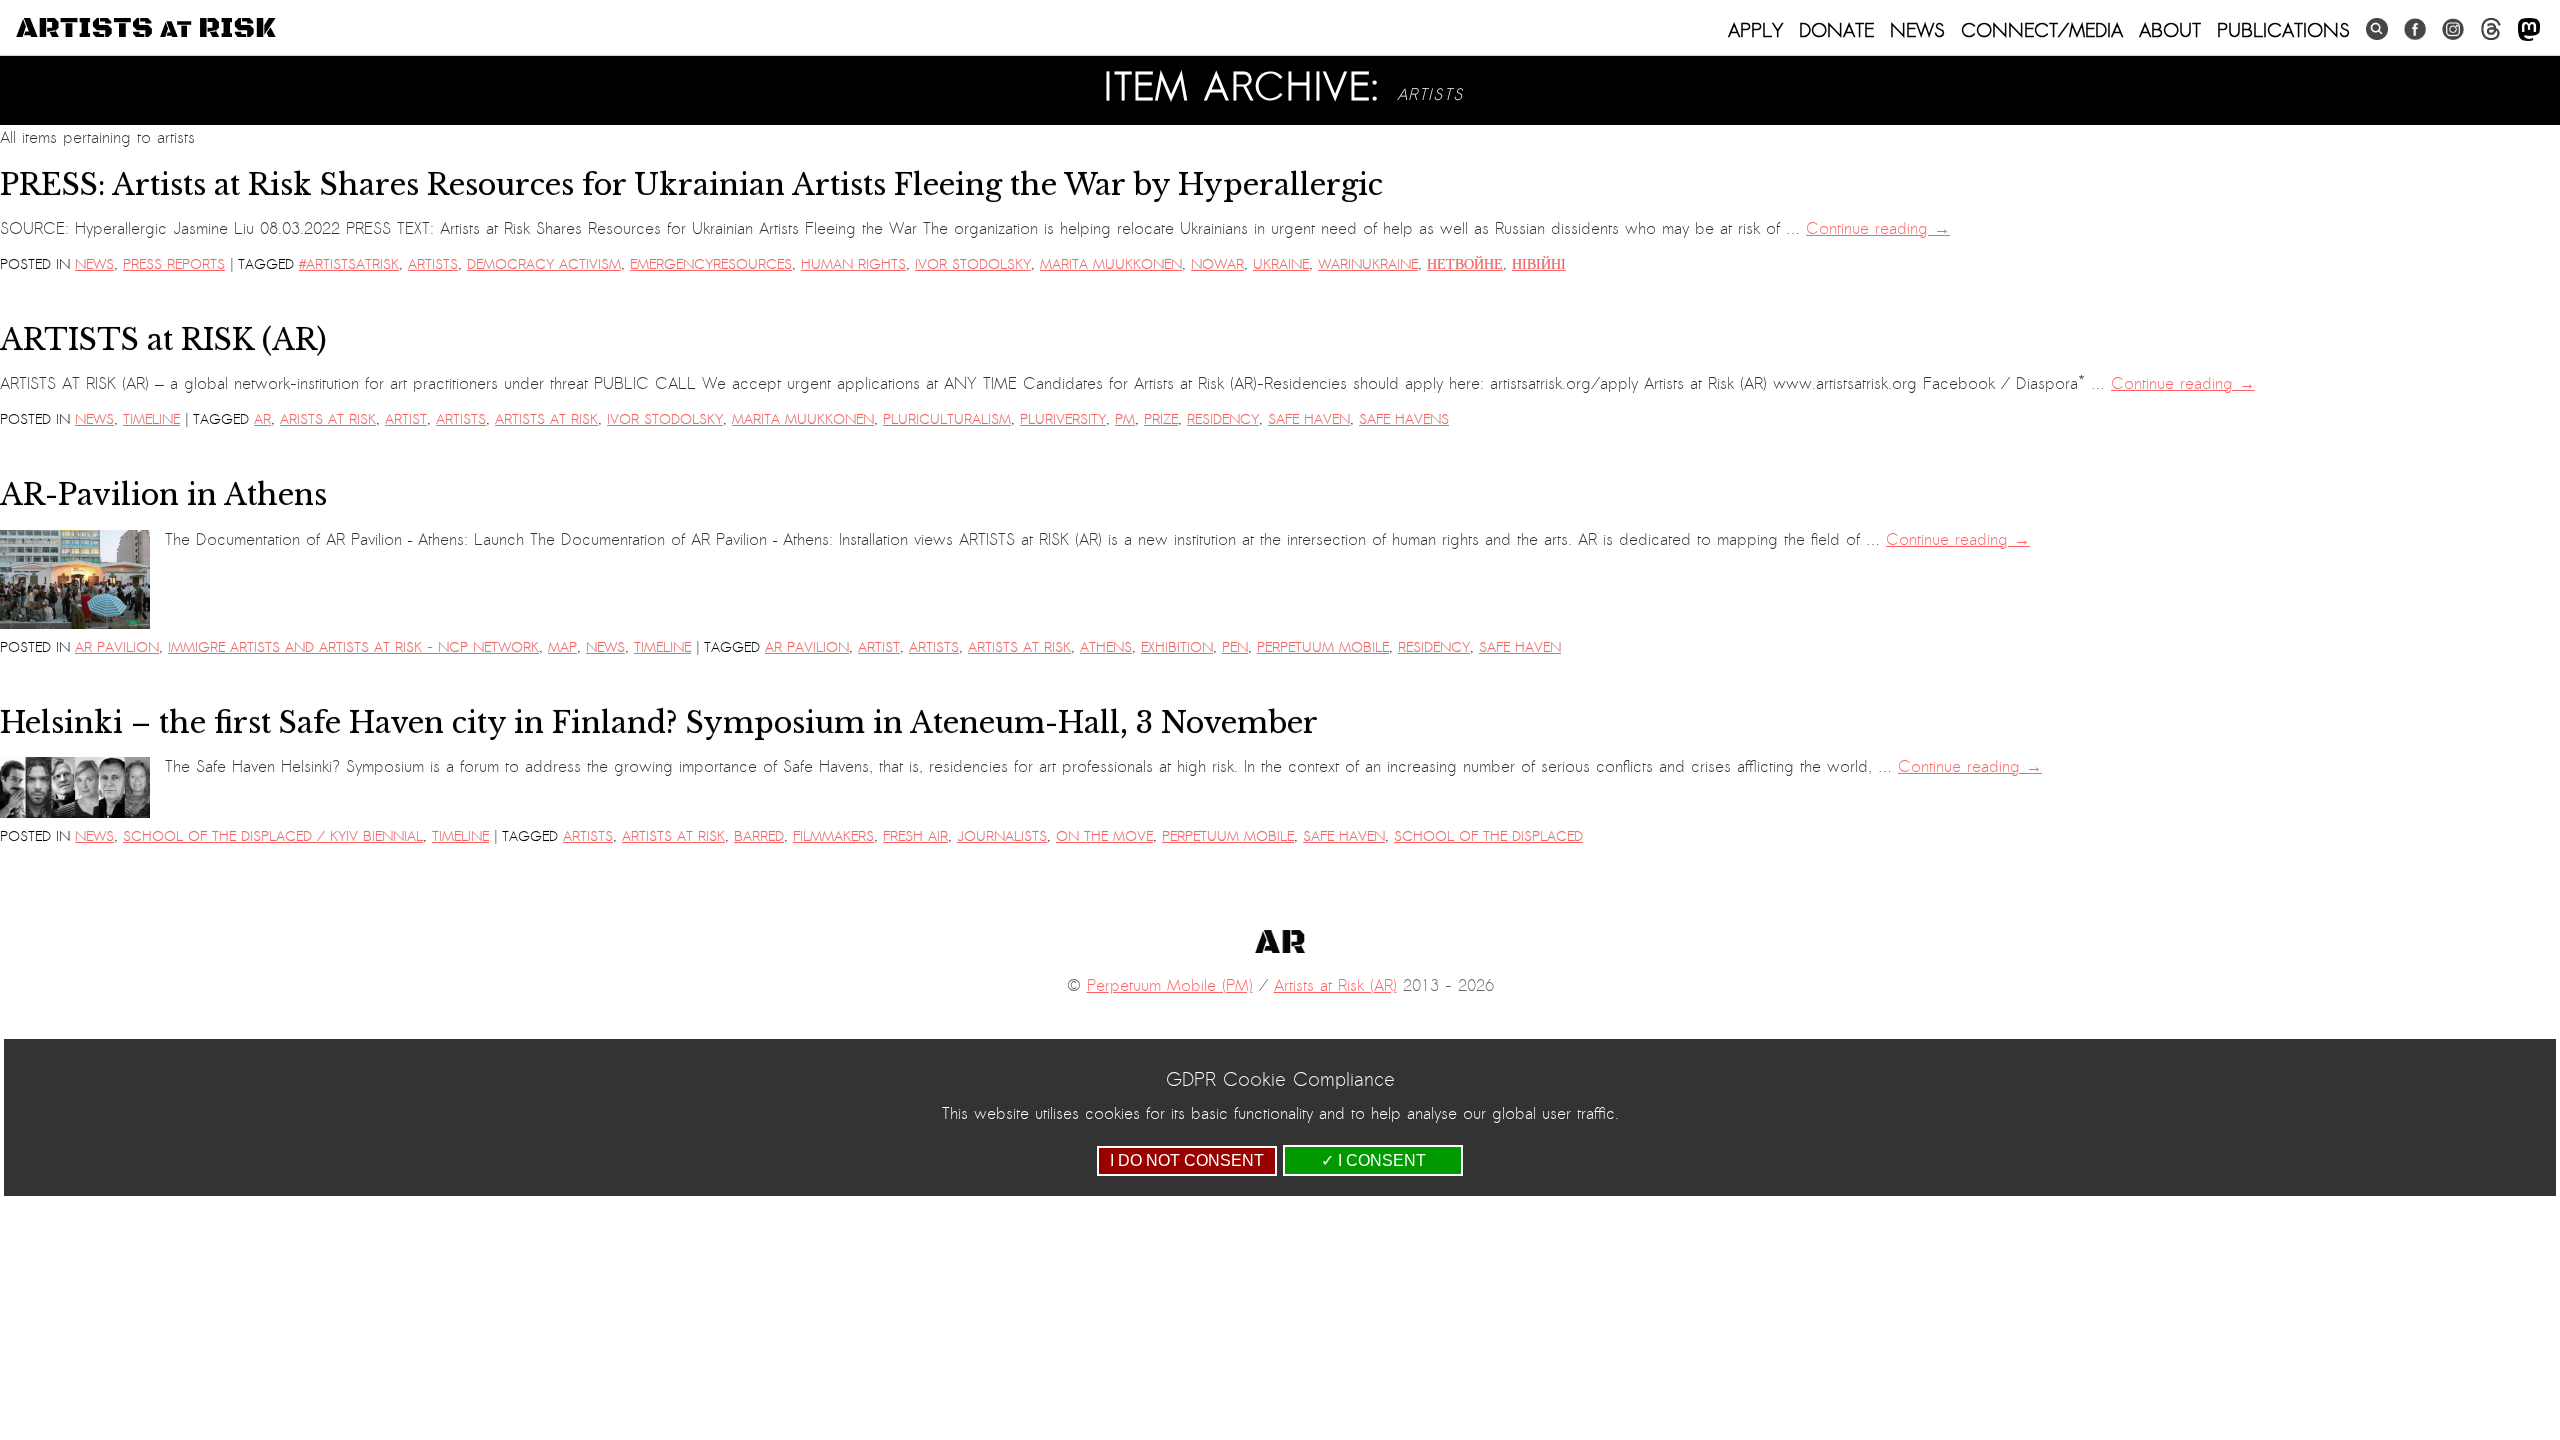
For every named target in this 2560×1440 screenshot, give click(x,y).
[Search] (2377, 29)
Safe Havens (1404, 419)
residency (1223, 419)
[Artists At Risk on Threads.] (2491, 29)
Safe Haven (1309, 419)
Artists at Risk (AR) (1335, 986)
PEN (1235, 647)
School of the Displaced (1488, 836)
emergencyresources (711, 264)
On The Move (1104, 836)
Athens (1106, 647)
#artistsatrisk (349, 264)
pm (1125, 419)
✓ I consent (1373, 1160)
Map (562, 647)
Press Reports (174, 264)
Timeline (151, 419)
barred (759, 836)
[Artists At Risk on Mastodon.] (2529, 30)
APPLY (1755, 30)
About (2170, 30)
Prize (1161, 419)
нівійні (1539, 264)
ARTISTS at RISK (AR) (163, 340)
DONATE (1836, 30)
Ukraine (1281, 264)
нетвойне (1465, 264)
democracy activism (544, 264)
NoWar (1217, 264)
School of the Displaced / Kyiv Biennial (273, 836)
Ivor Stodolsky (973, 264)
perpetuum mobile (1323, 647)
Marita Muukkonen (1111, 264)
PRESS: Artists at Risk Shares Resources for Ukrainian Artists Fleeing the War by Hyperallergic (691, 185)
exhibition (1177, 647)
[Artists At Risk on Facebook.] (2415, 29)
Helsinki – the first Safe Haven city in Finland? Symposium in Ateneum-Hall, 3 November (659, 723)
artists (433, 264)
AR (262, 419)
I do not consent (1187, 1160)
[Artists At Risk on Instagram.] (2453, 29)
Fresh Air (915, 836)
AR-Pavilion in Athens (163, 495)
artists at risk (546, 419)
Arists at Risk (328, 419)
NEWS (1917, 30)
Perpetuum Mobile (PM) (1170, 986)
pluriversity (1063, 419)
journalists (1002, 836)
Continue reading (1878, 229)
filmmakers (833, 836)
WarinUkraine (1368, 264)
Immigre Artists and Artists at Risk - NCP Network (353, 647)
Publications (2283, 30)
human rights (853, 264)
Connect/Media (2042, 30)
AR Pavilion (117, 647)
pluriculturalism (947, 419)
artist (406, 419)
